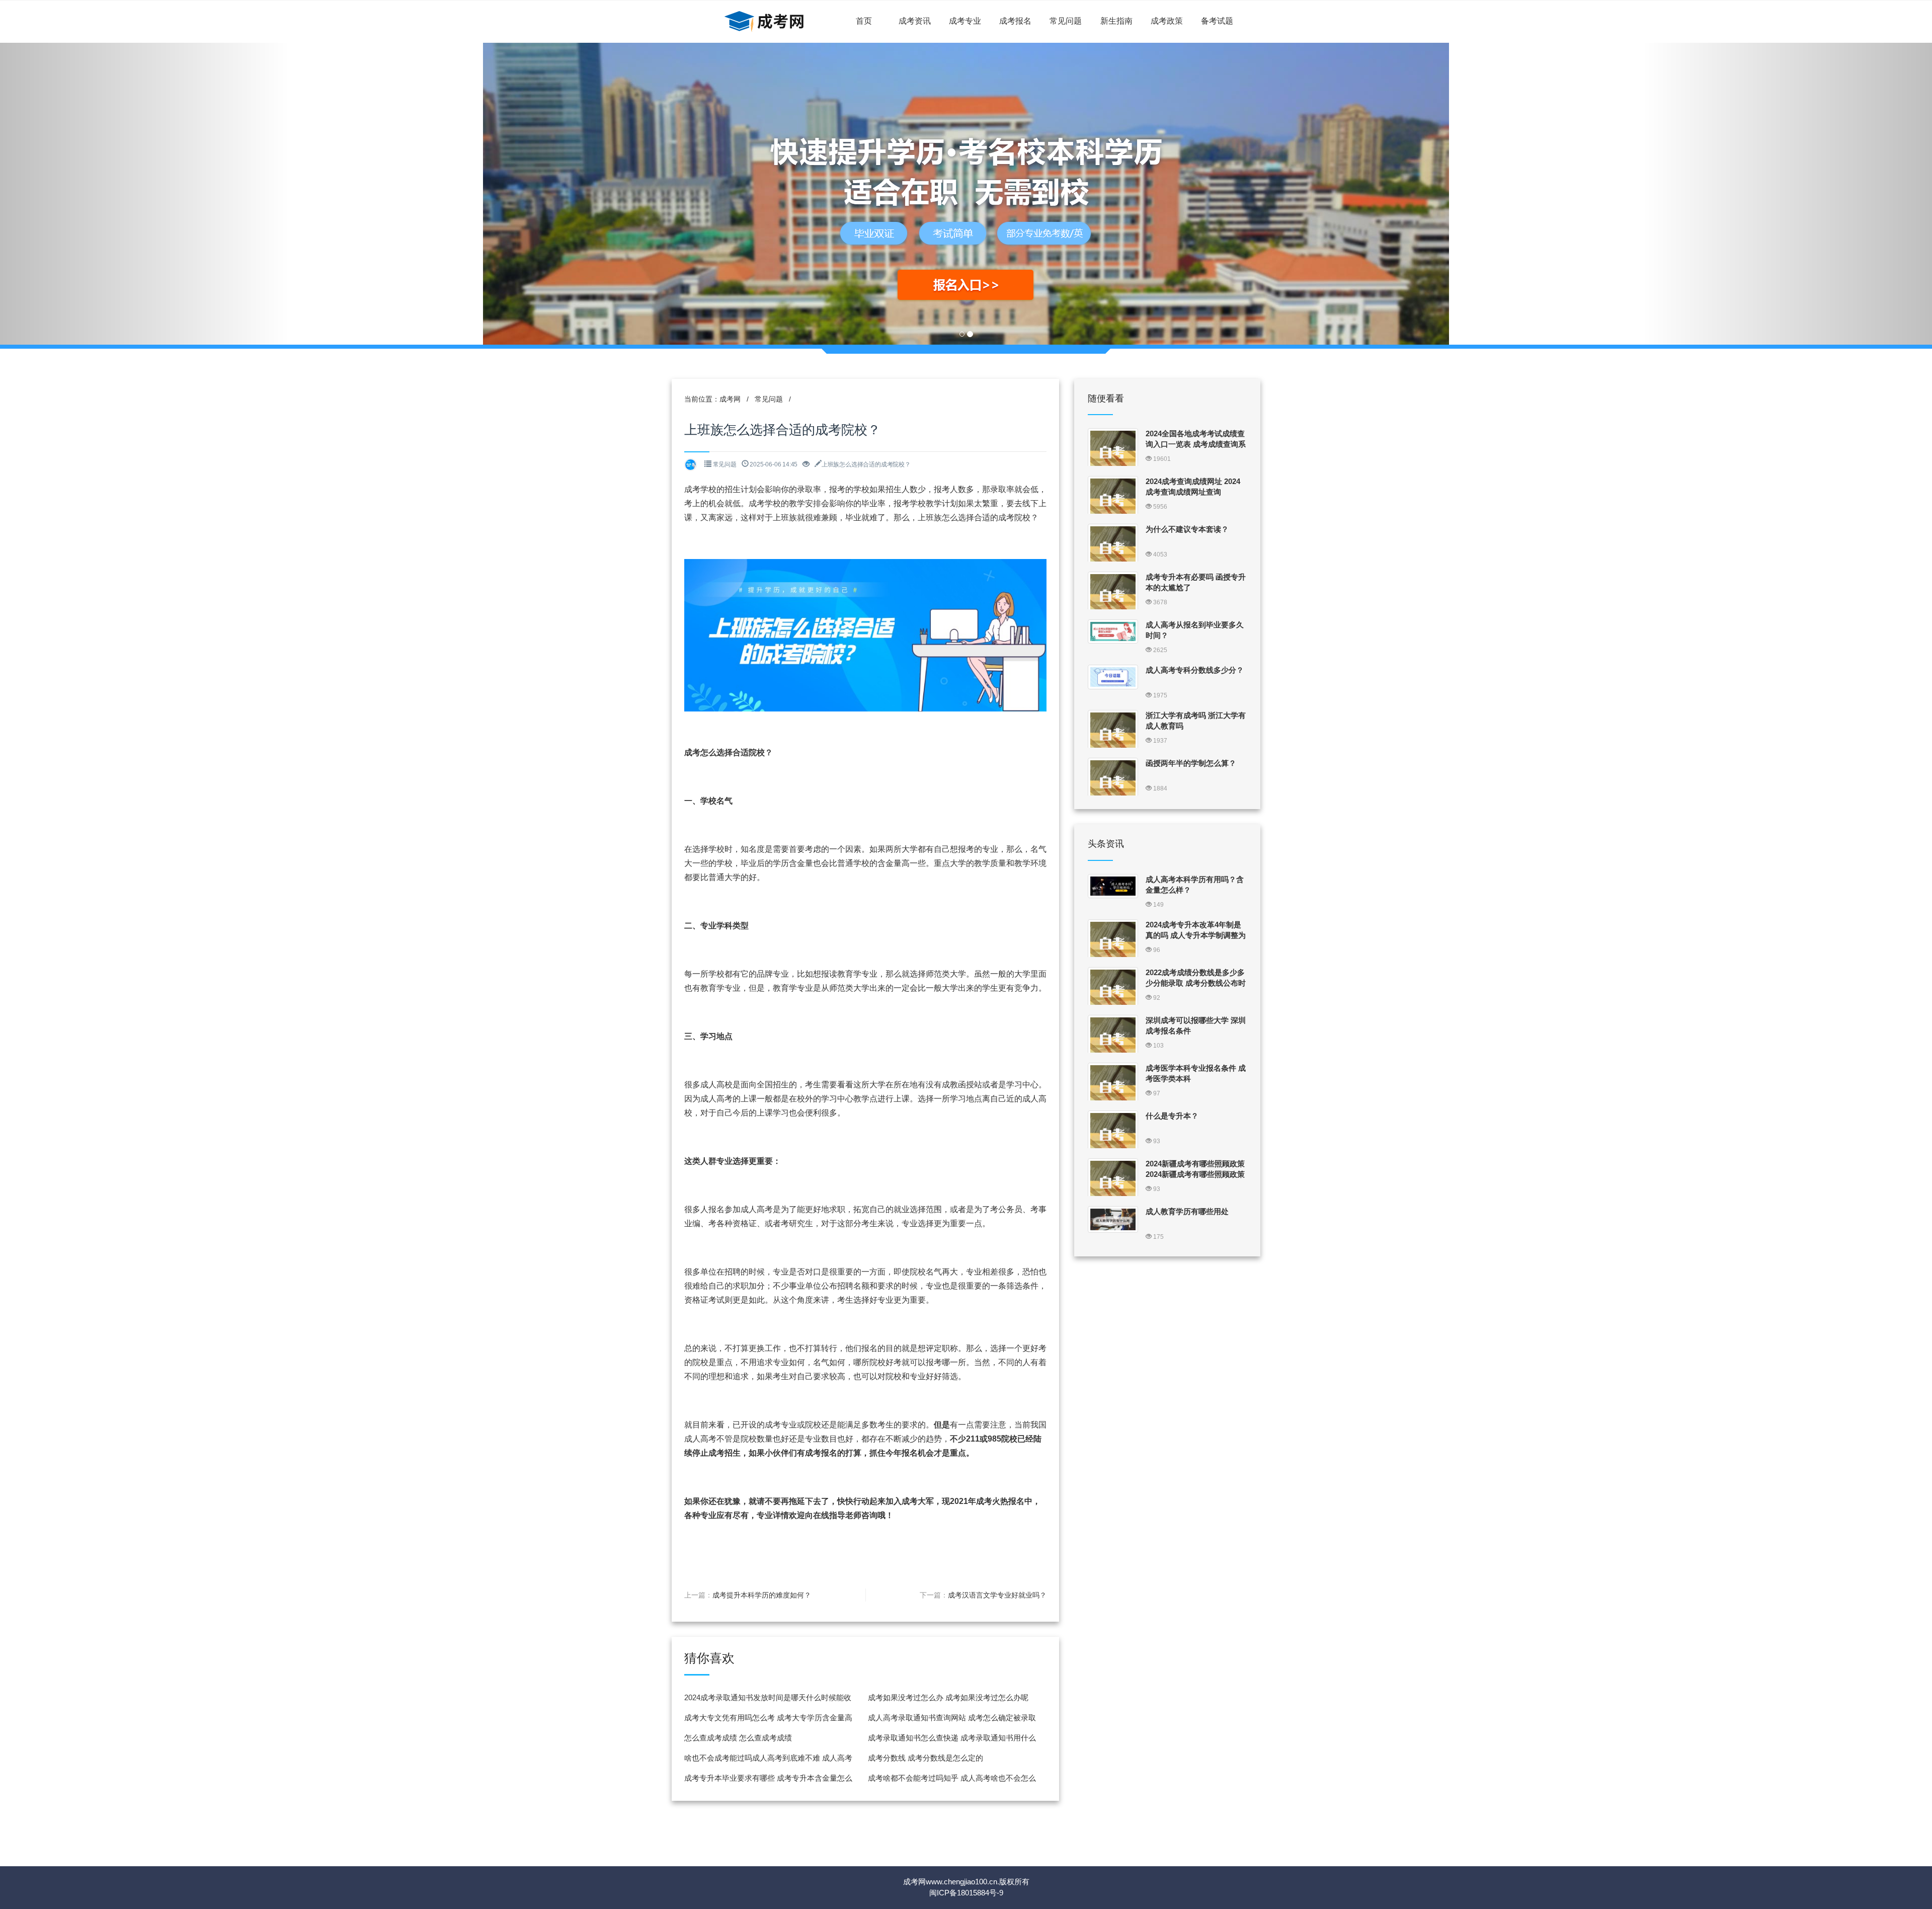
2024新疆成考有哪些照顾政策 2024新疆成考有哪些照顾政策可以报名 (1195, 1174)
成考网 (730, 399)
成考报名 (1015, 21)
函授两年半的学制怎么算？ (1191, 763)
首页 (864, 21)
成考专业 (965, 21)
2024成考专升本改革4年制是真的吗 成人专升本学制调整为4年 (1196, 935)
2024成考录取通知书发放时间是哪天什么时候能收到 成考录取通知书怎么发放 (768, 1700)
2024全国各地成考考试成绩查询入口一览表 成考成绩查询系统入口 (1196, 444)
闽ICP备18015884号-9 (966, 1893)
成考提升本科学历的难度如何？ (762, 1595)
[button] (145, 194)
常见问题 (1066, 21)
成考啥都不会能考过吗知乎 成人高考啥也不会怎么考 (952, 1781)
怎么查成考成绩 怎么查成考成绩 (738, 1738)
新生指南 (1116, 21)
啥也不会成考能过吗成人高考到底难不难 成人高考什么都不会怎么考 (768, 1761)
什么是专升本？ (1172, 1116)
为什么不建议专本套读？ (1187, 529)
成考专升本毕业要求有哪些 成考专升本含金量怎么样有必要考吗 (768, 1781)
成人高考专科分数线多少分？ (1195, 670)
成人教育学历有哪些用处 (1187, 1211)
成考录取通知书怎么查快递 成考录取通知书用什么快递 (952, 1741)
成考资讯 (915, 21)
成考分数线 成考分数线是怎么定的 (925, 1758)
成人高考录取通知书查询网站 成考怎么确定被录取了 (952, 1721)
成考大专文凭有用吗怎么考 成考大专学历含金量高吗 (768, 1721)
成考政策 (1167, 21)
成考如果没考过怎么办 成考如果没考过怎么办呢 (948, 1697)
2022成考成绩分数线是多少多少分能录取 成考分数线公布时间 (1196, 983)
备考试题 (1217, 21)
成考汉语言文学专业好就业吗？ (997, 1595)
